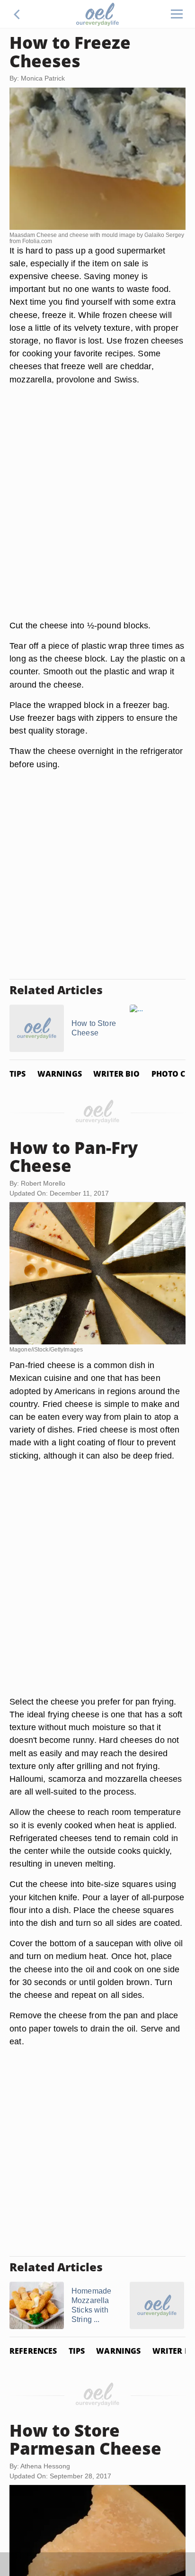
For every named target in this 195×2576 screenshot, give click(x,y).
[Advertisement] (97, 514)
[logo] (97, 14)
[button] (17, 14)
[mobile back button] (17, 14)
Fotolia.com (37, 241)
